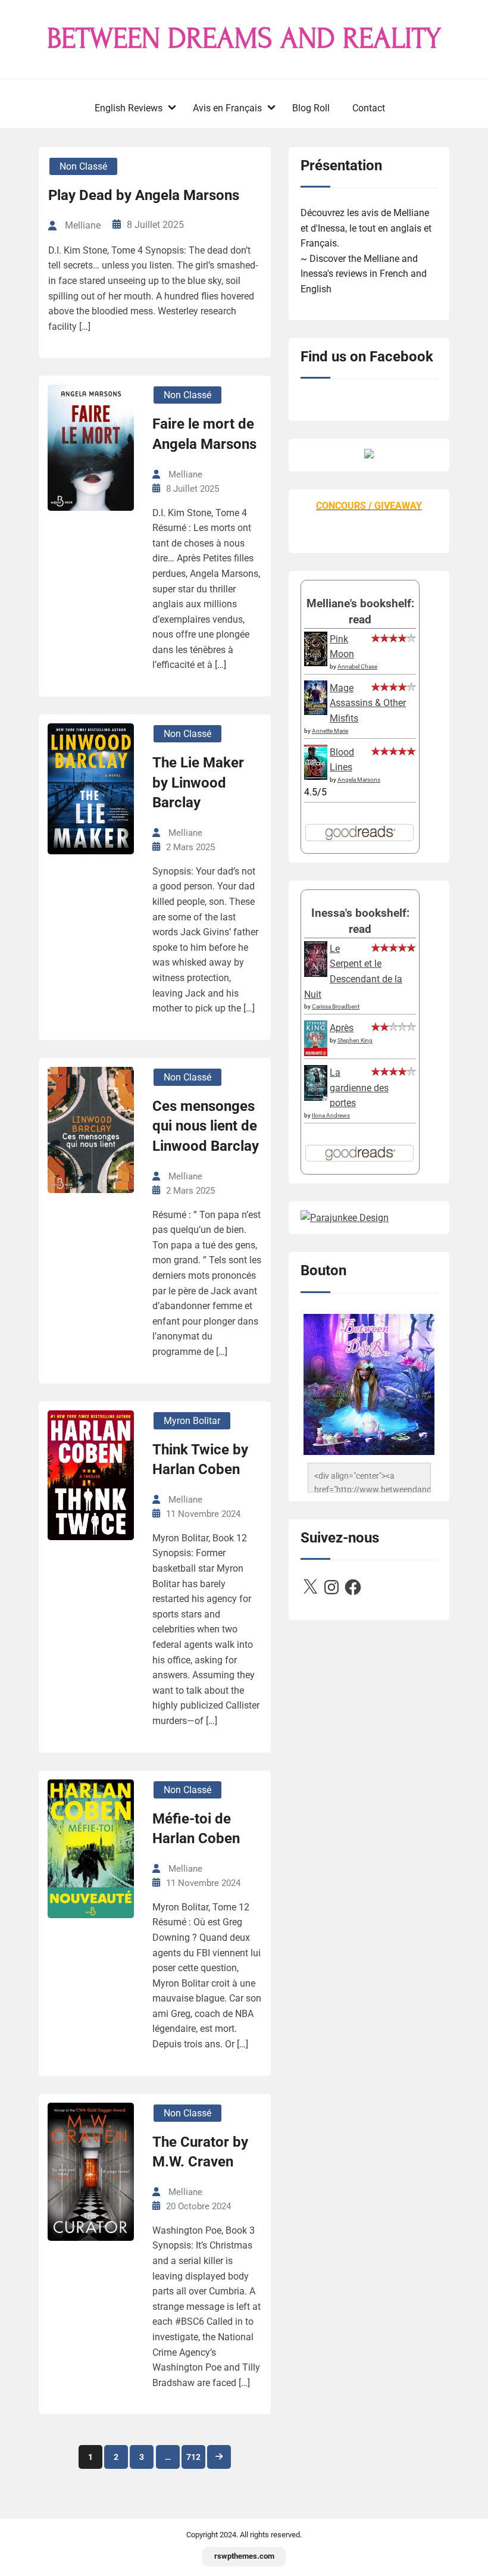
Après (342, 1028)
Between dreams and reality (244, 39)
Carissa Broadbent (336, 1006)
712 (193, 2457)
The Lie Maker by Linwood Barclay (198, 783)
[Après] (316, 1055)
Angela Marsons (359, 780)
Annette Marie (330, 731)
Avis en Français (227, 108)
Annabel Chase (357, 666)
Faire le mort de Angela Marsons (204, 434)
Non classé (83, 166)
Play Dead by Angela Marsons (144, 195)
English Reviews (129, 108)
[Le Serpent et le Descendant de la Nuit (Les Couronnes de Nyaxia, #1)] (316, 974)
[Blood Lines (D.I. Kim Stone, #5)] (316, 777)
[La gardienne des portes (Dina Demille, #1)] (316, 1097)
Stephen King (355, 1040)
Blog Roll (311, 108)
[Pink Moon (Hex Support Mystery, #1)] (316, 663)
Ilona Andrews (331, 1115)
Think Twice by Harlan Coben (200, 1460)
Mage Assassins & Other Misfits (368, 703)
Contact (369, 108)
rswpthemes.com (244, 2556)
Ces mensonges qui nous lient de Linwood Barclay (206, 1126)
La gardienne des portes (359, 1088)
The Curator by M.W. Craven (200, 2152)
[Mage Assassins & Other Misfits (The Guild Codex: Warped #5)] (316, 712)
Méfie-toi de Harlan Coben (196, 1829)
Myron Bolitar (192, 1421)
